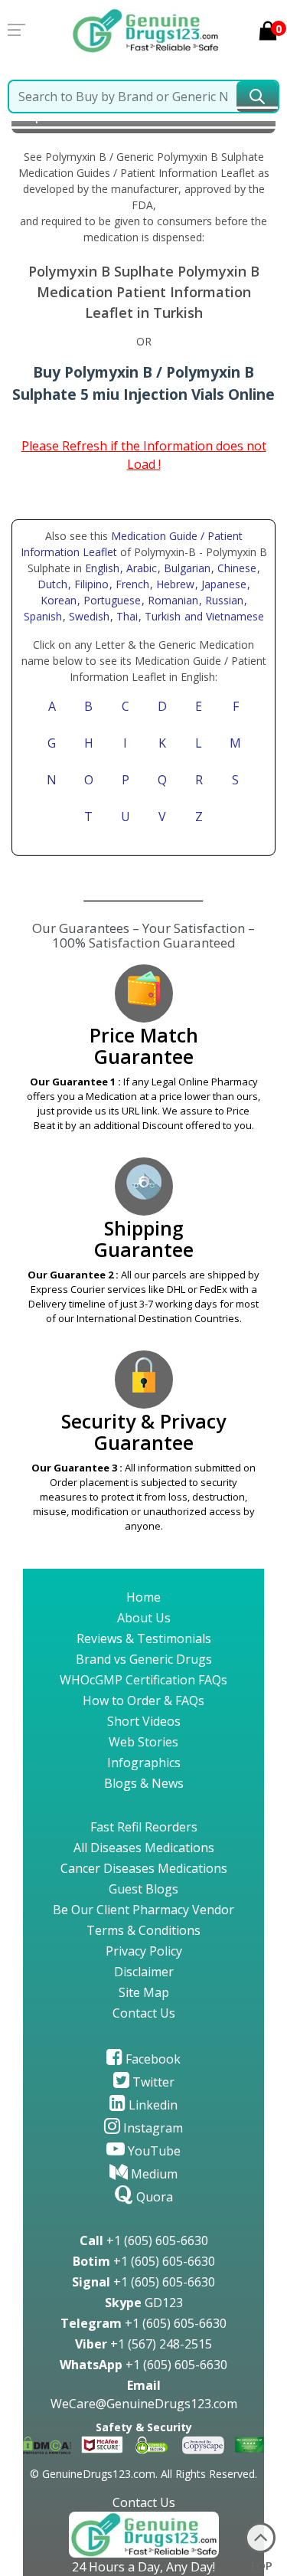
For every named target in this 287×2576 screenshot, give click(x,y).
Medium (153, 2174)
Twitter (152, 2082)
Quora (153, 2197)
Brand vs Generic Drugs (144, 1659)
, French (131, 584)
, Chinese (235, 568)
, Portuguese (111, 600)
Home (143, 1597)
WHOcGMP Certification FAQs (143, 1680)
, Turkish (161, 616)
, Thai (126, 616)
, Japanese (222, 584)
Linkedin (152, 2105)
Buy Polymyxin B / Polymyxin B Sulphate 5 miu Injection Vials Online (143, 383)
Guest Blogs (143, 1889)
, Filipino (90, 584)
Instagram (152, 2128)
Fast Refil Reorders (144, 1827)
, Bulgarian (186, 568)
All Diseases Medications (144, 1848)
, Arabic (140, 568)
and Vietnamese (223, 616)
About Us (144, 1618)
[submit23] (257, 97)
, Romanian (171, 600)
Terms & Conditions (143, 1930)
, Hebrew (174, 584)
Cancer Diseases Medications (144, 1868)
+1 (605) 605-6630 (144, 2240)
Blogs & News (144, 1783)
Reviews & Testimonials (144, 1638)
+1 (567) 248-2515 (143, 2344)
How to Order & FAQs (143, 1700)
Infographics (144, 1763)
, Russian (223, 600)
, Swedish (88, 616)
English (102, 568)
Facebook (152, 2059)
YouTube (153, 2151)
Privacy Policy (144, 1951)
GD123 (144, 2303)
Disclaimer (144, 1972)
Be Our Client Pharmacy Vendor (143, 1910)
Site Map (144, 1992)
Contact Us (144, 2013)
